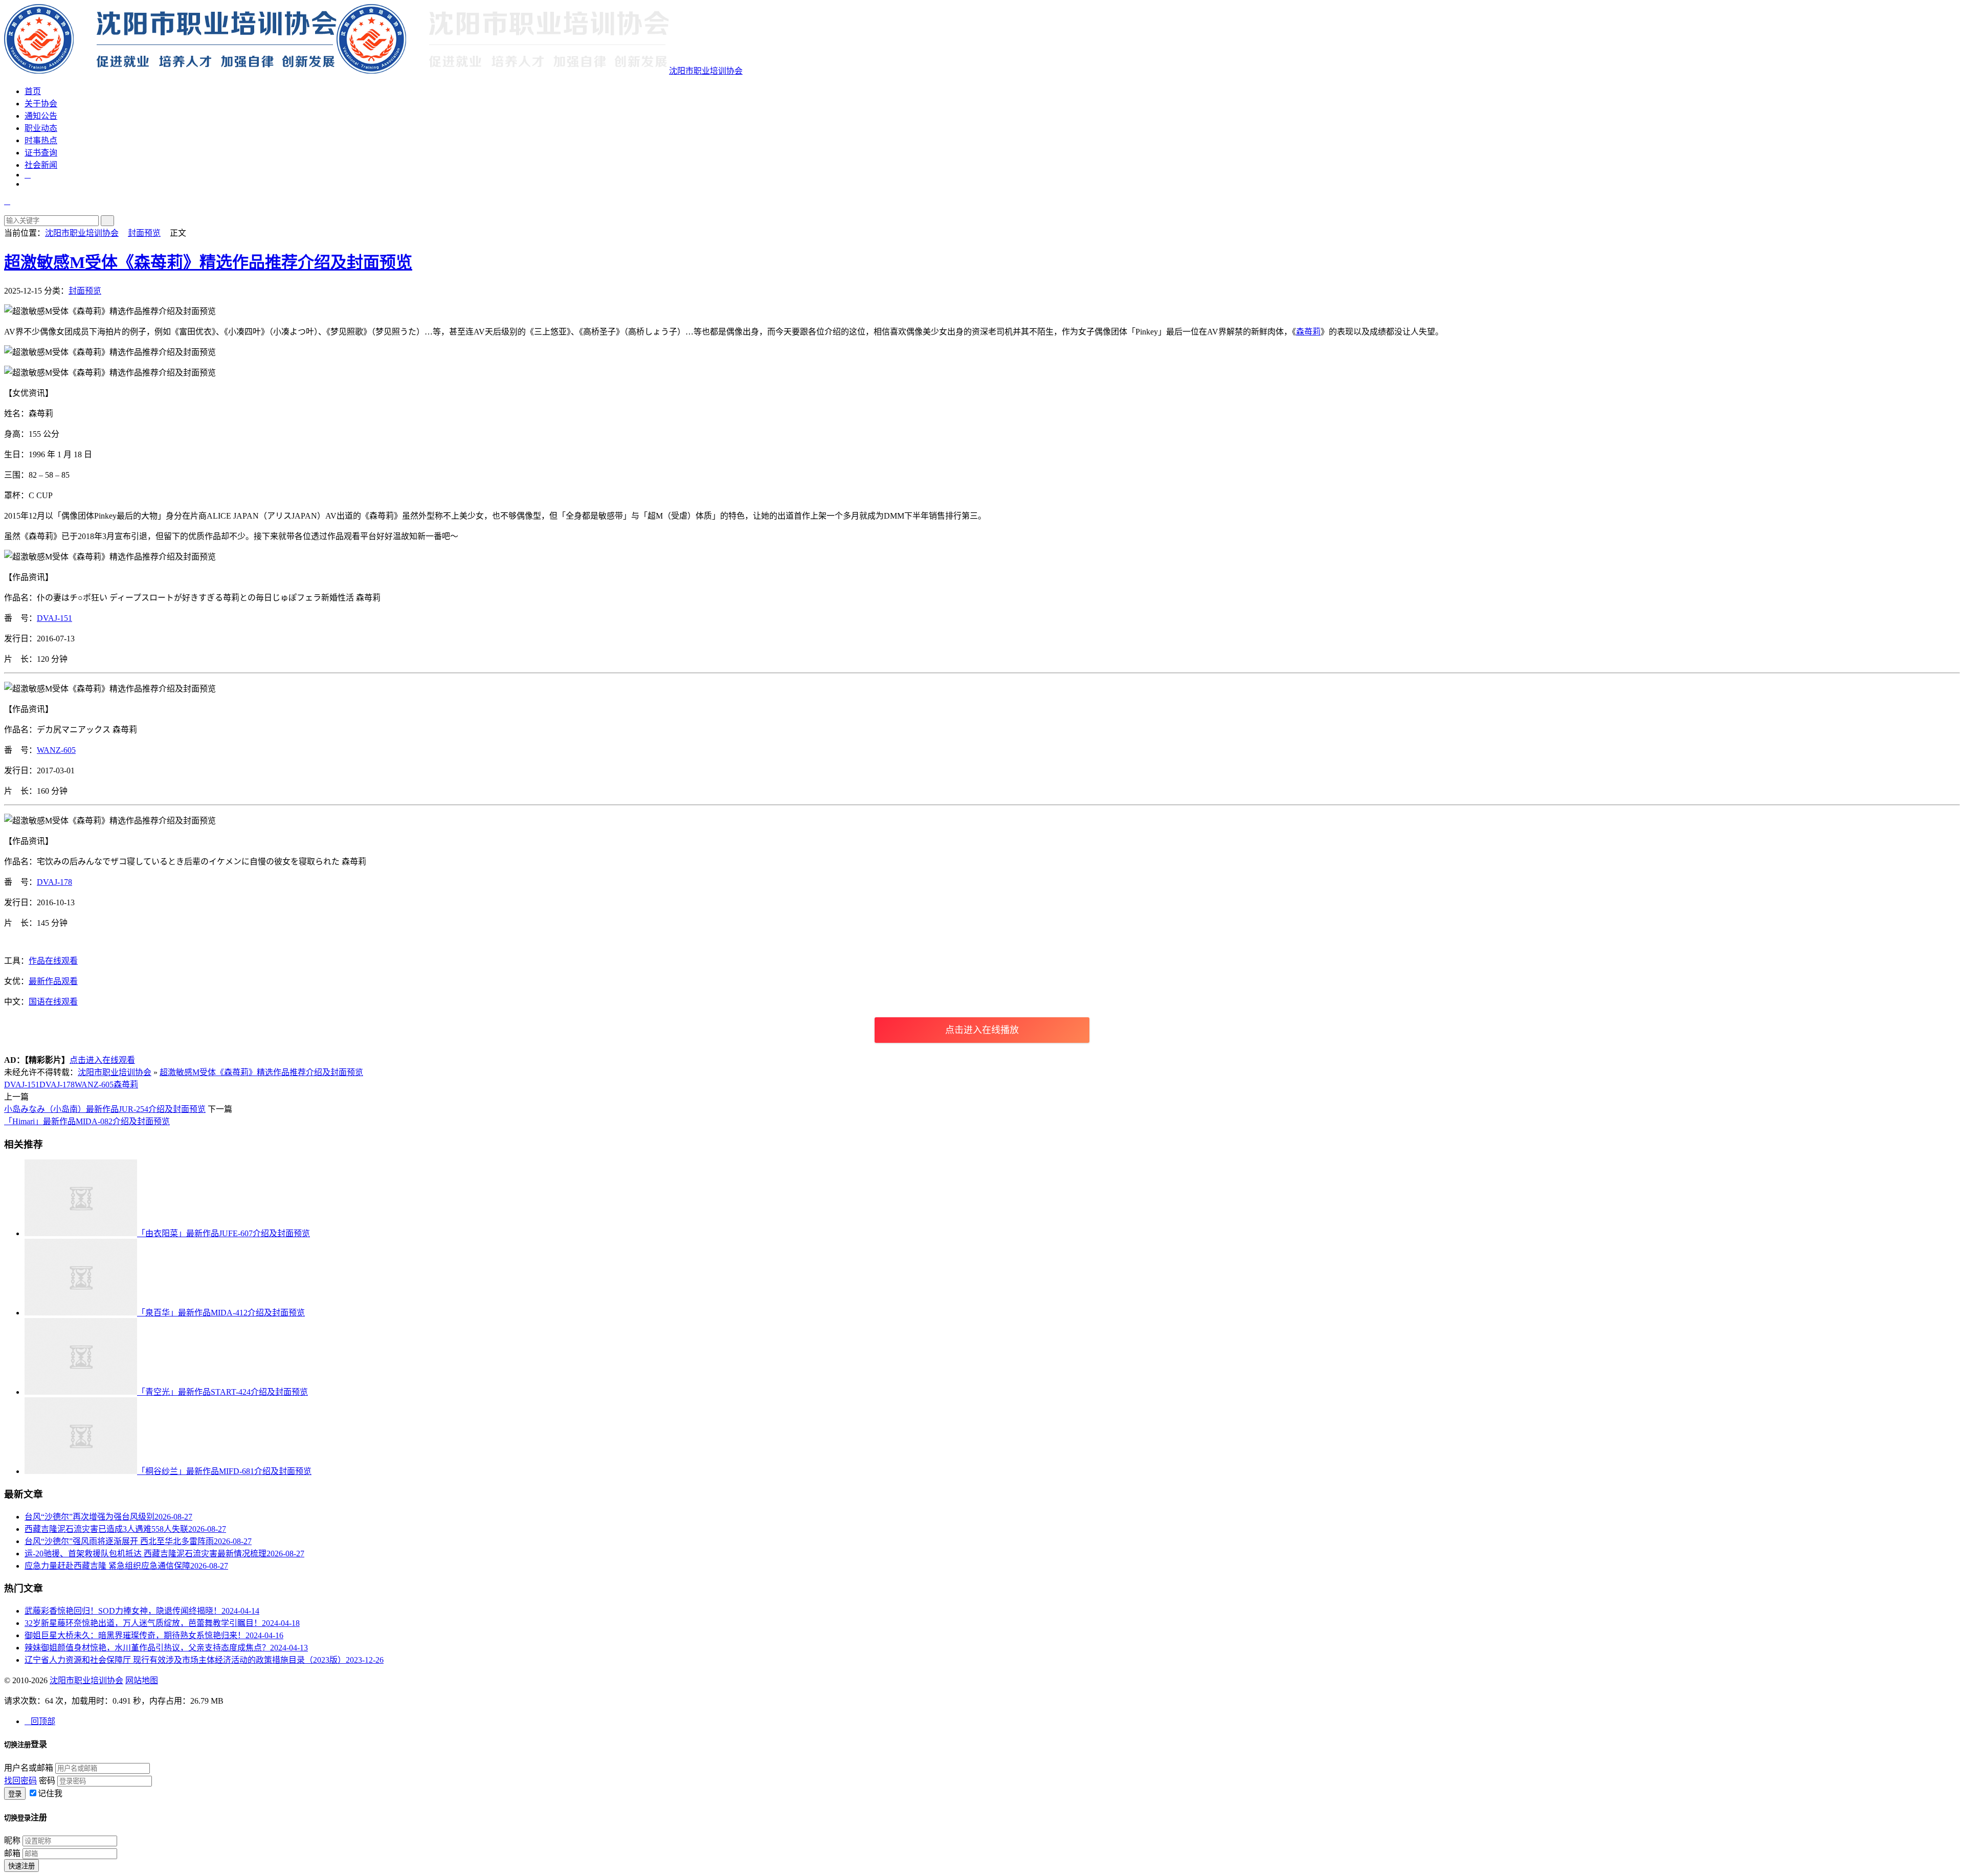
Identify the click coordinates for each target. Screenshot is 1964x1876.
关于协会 (41, 104)
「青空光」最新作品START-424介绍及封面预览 (222, 1392)
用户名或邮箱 (29, 1768)
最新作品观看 (53, 981)
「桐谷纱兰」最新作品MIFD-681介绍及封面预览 (224, 1471)
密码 (47, 1781)
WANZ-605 (56, 750)
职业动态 (41, 128)
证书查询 (41, 153)
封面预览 (144, 233)
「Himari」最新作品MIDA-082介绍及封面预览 (87, 1121)
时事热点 (41, 140)
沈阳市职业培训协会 (706, 71)
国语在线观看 (53, 1002)
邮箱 (12, 1853)
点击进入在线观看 (102, 1060)
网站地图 (142, 1680)
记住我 (50, 1793)
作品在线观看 (53, 961)
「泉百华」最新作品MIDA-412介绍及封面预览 (221, 1313)
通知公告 (41, 116)
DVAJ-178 (54, 882)
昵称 (12, 1840)
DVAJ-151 (54, 618)
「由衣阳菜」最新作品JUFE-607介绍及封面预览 (224, 1233)
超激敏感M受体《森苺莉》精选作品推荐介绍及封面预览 (208, 262)
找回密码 (20, 1781)
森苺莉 (1308, 332)
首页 (33, 91)
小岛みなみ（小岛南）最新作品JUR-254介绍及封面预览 (105, 1109)
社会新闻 (41, 165)
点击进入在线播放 (982, 1030)
